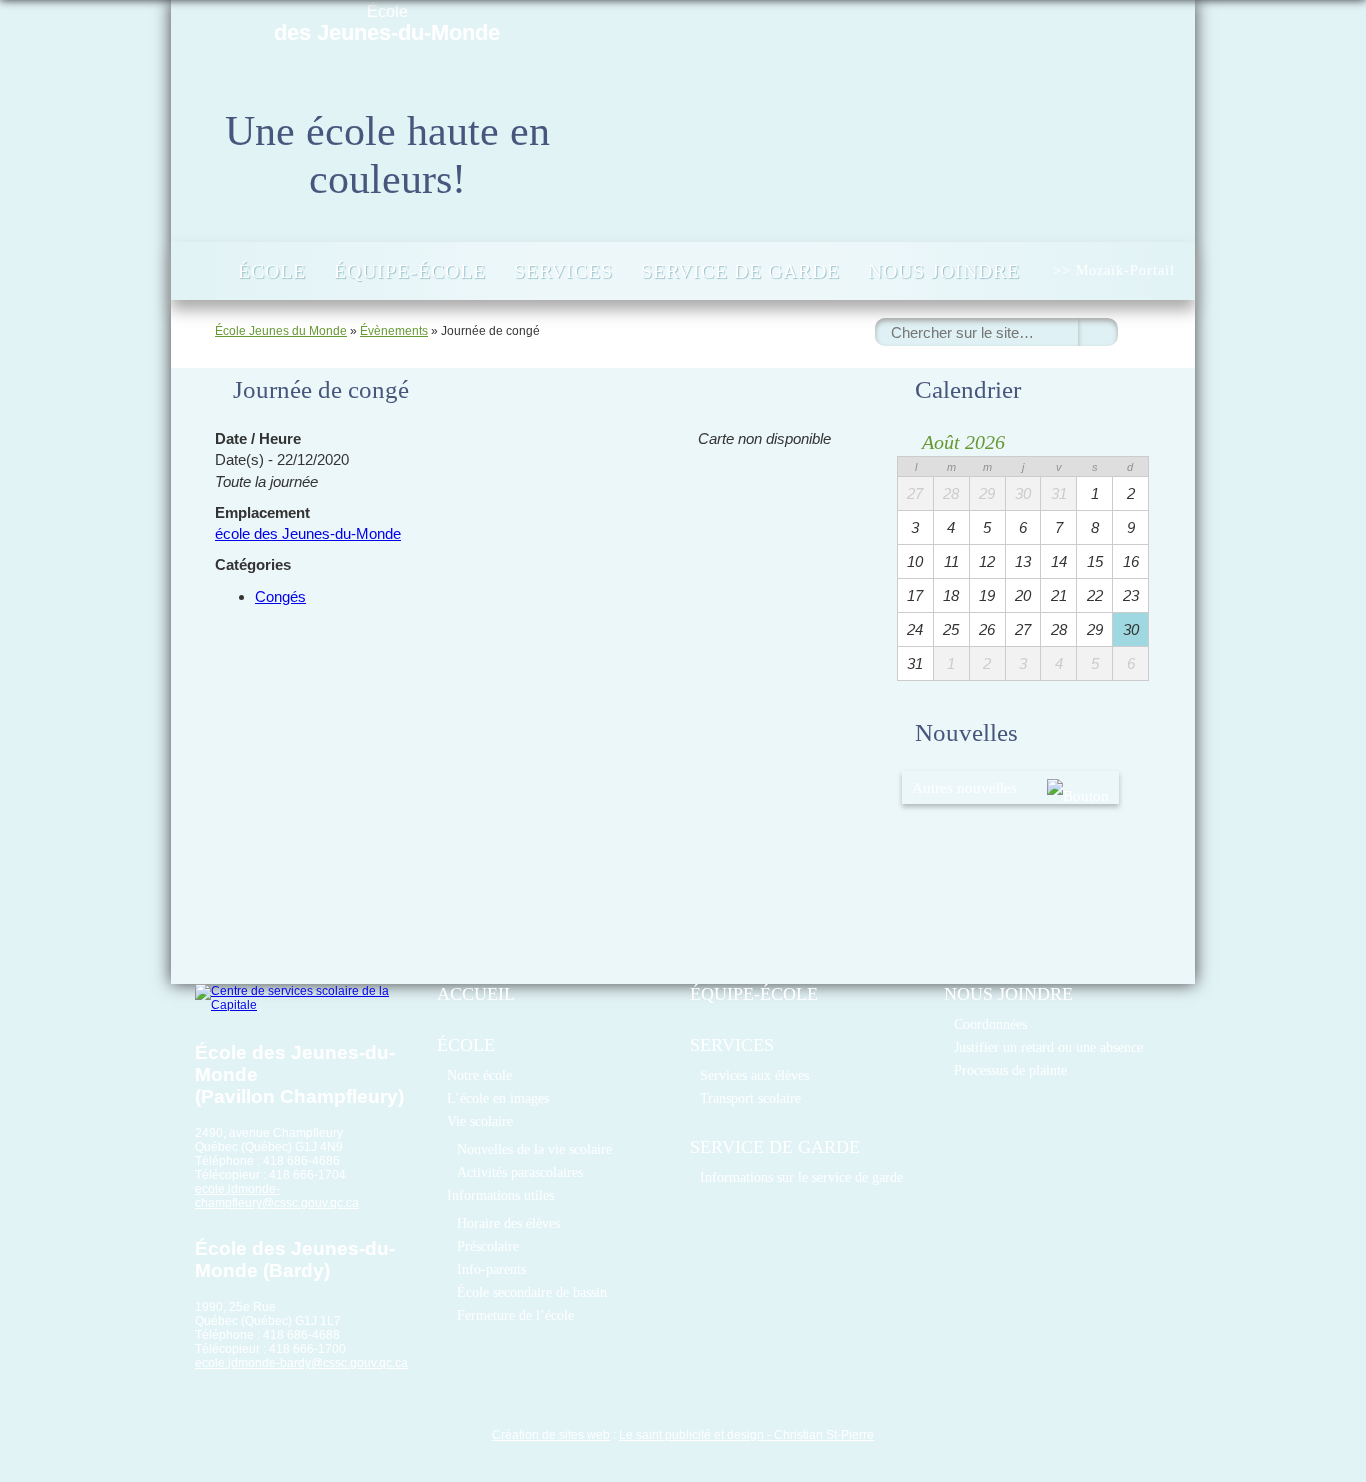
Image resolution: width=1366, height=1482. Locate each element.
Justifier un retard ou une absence (1048, 1047)
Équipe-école (410, 271)
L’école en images (498, 1098)
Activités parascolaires (520, 1172)
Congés (280, 596)
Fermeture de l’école (515, 1315)
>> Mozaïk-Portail (1114, 270)
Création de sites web (551, 1435)
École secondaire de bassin (532, 1292)
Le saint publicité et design (691, 1435)
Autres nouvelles (964, 787)
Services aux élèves (754, 1075)
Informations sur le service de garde (801, 1177)
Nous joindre (944, 271)
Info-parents (491, 1269)
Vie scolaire (480, 1121)
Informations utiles (500, 1195)
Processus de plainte (1010, 1070)
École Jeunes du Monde (281, 331)
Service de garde (740, 271)
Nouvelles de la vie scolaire (534, 1149)
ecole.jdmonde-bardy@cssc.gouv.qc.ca (301, 1363)
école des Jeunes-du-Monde (308, 533)
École (387, 24)
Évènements (394, 331)
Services (563, 271)
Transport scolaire (750, 1098)
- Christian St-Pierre (819, 1435)
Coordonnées (990, 1024)
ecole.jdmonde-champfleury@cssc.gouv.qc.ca (277, 1196)
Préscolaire (488, 1246)
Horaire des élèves (508, 1223)
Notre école (479, 1075)
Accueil (202, 271)
